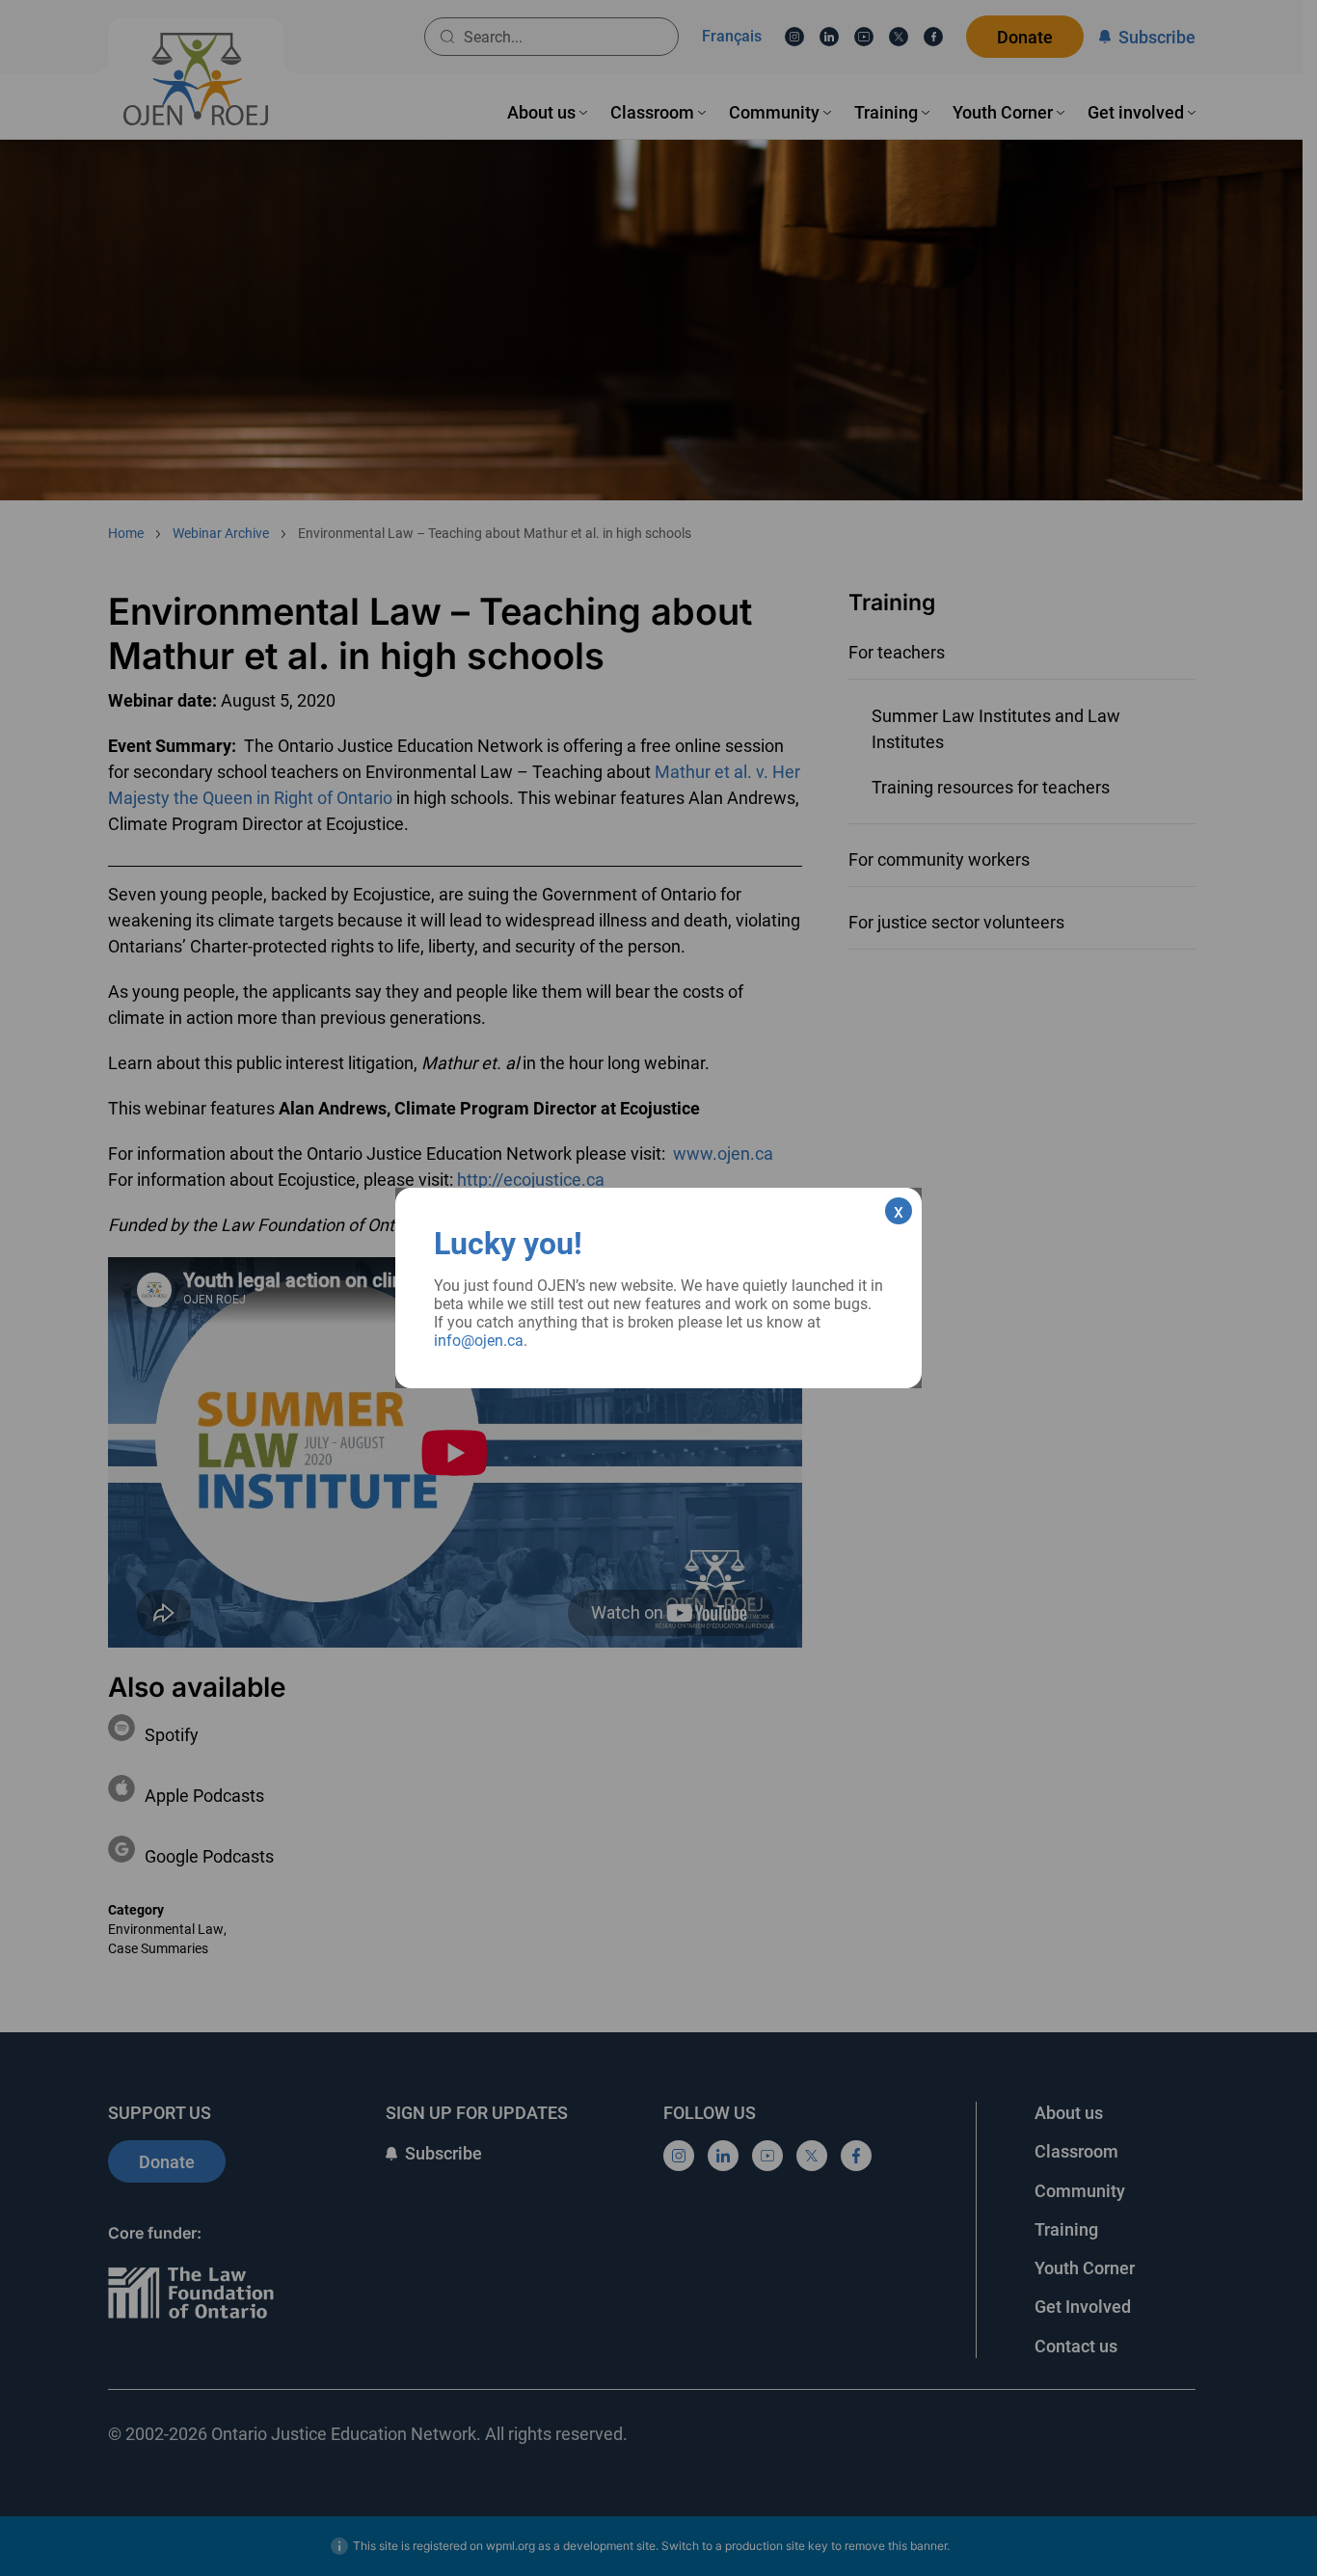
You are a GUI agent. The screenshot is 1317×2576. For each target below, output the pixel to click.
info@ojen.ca (479, 1341)
